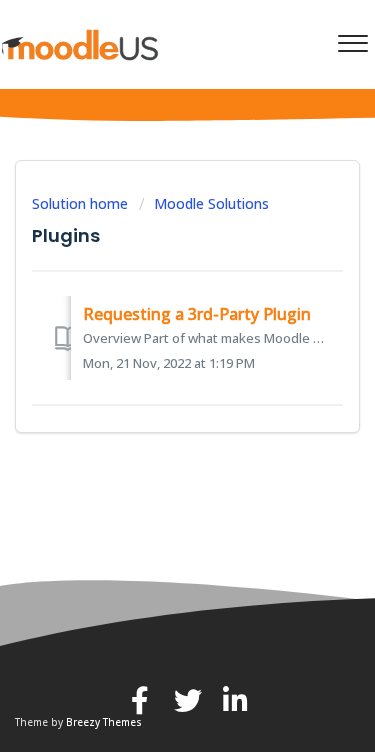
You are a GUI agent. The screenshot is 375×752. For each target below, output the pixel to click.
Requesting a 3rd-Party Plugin (197, 314)
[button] (352, 39)
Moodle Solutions (211, 203)
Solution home (82, 203)
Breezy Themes (104, 722)
